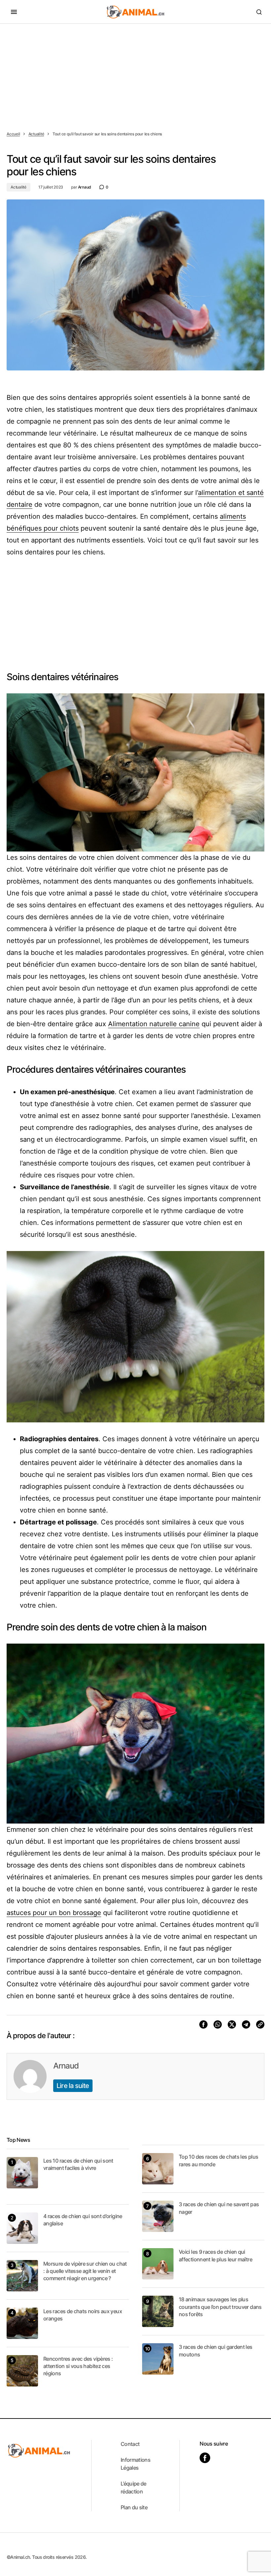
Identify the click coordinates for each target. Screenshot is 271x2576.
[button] (14, 12)
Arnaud (66, 2066)
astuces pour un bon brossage (54, 1913)
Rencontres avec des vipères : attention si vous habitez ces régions (78, 2366)
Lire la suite (73, 2086)
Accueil (13, 134)
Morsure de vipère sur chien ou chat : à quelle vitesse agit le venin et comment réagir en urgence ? (85, 2271)
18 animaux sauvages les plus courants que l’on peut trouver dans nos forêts (220, 2307)
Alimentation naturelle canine (154, 1024)
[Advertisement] (135, 73)
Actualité (36, 134)
